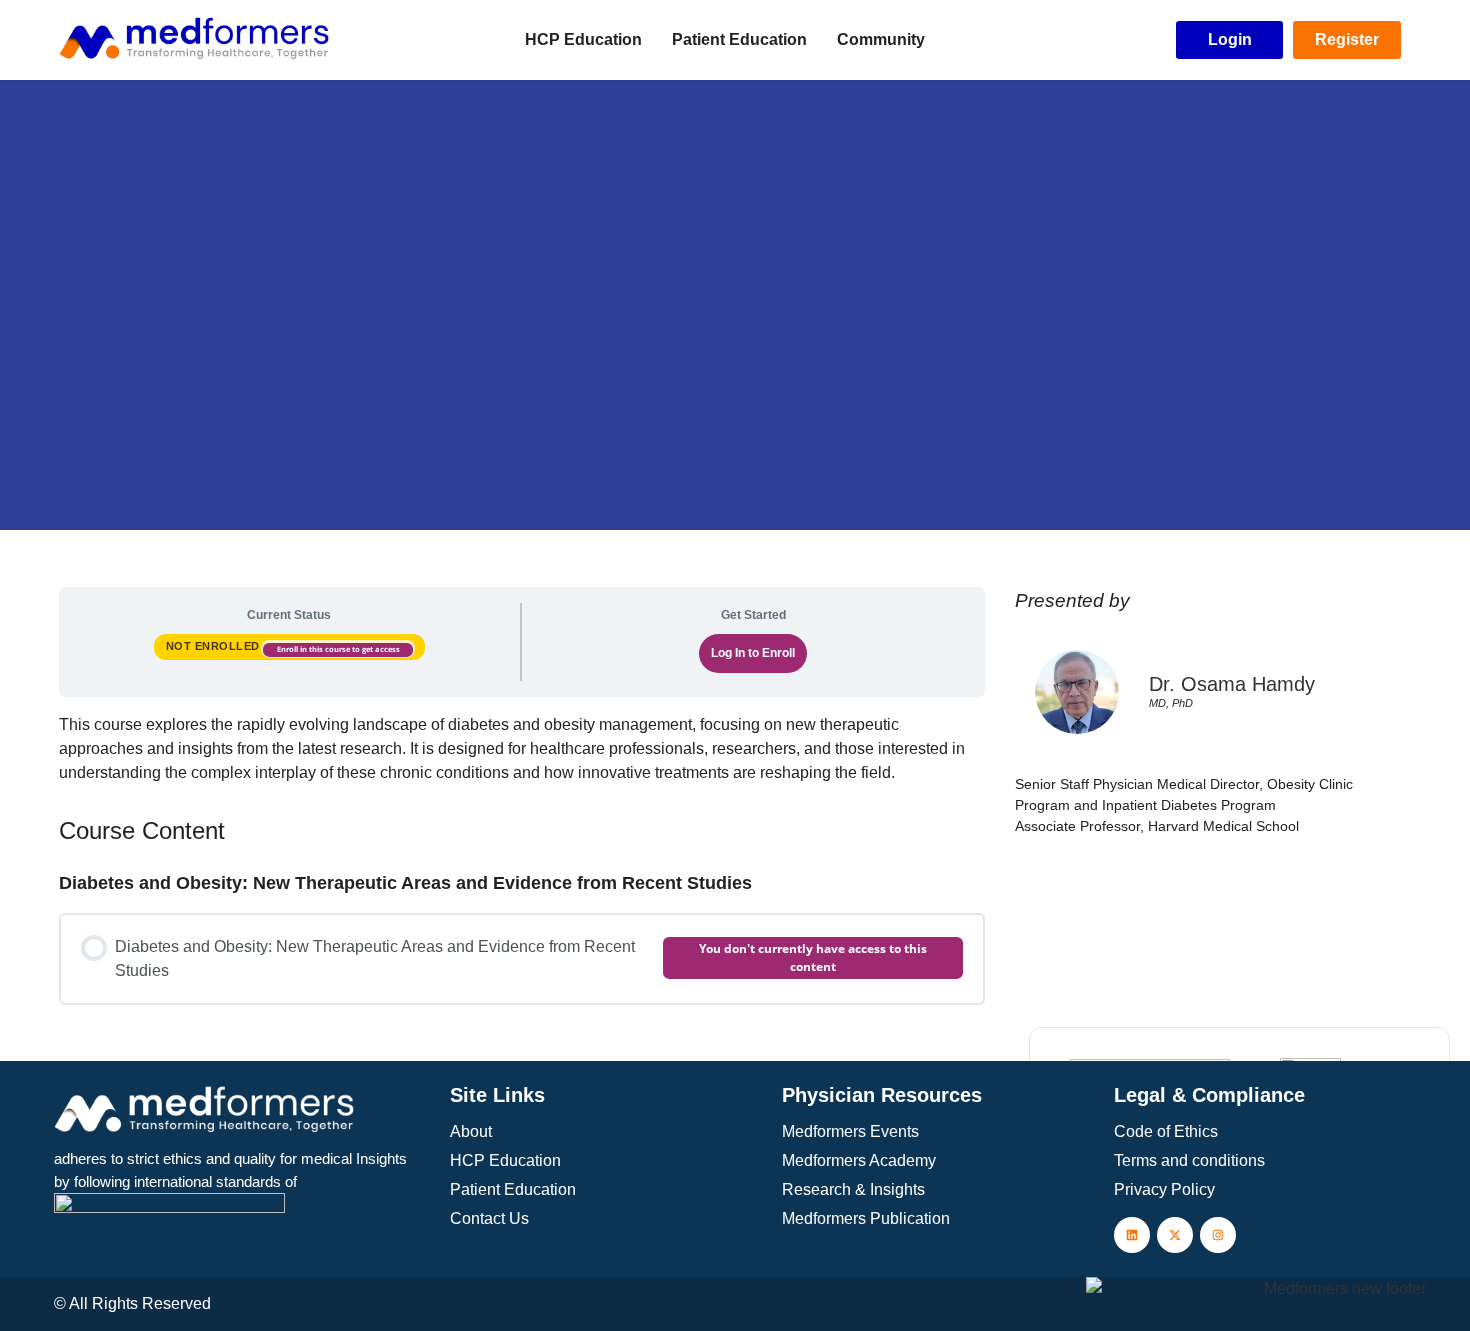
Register (1347, 39)
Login (1230, 39)
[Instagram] (1218, 1235)
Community (881, 39)
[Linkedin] (1132, 1235)
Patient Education (739, 39)
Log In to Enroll (753, 653)
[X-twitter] (1175, 1235)
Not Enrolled (215, 646)
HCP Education (583, 39)
